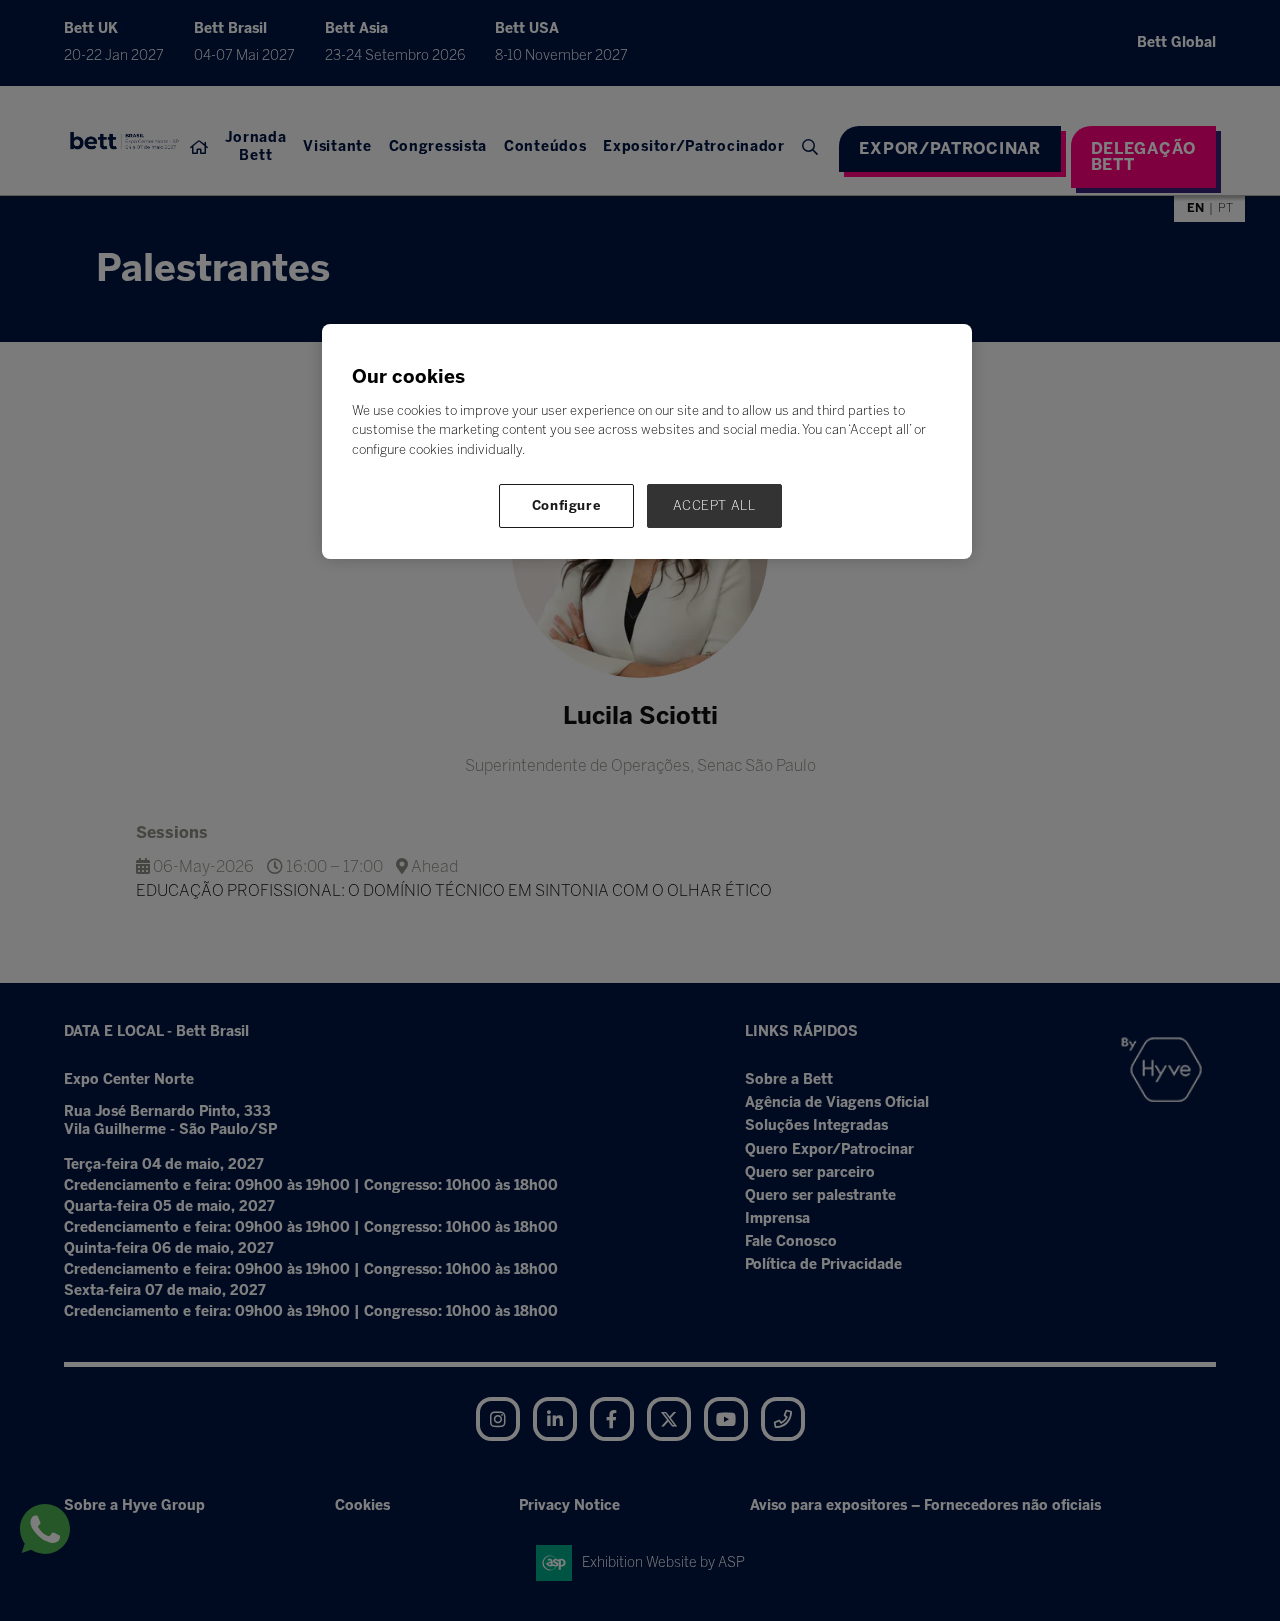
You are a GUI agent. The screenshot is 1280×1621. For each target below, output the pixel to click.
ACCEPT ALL (714, 505)
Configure (567, 505)
